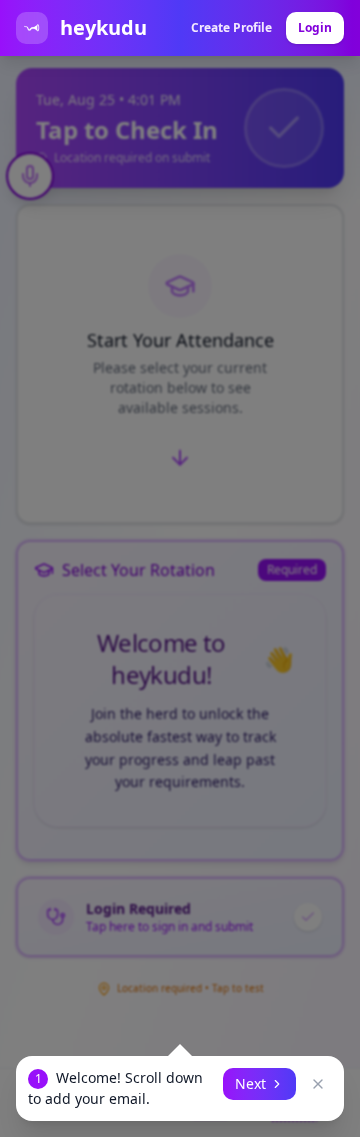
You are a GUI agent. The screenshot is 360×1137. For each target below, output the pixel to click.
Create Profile (231, 27)
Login (315, 27)
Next (250, 1083)
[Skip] (318, 1084)
